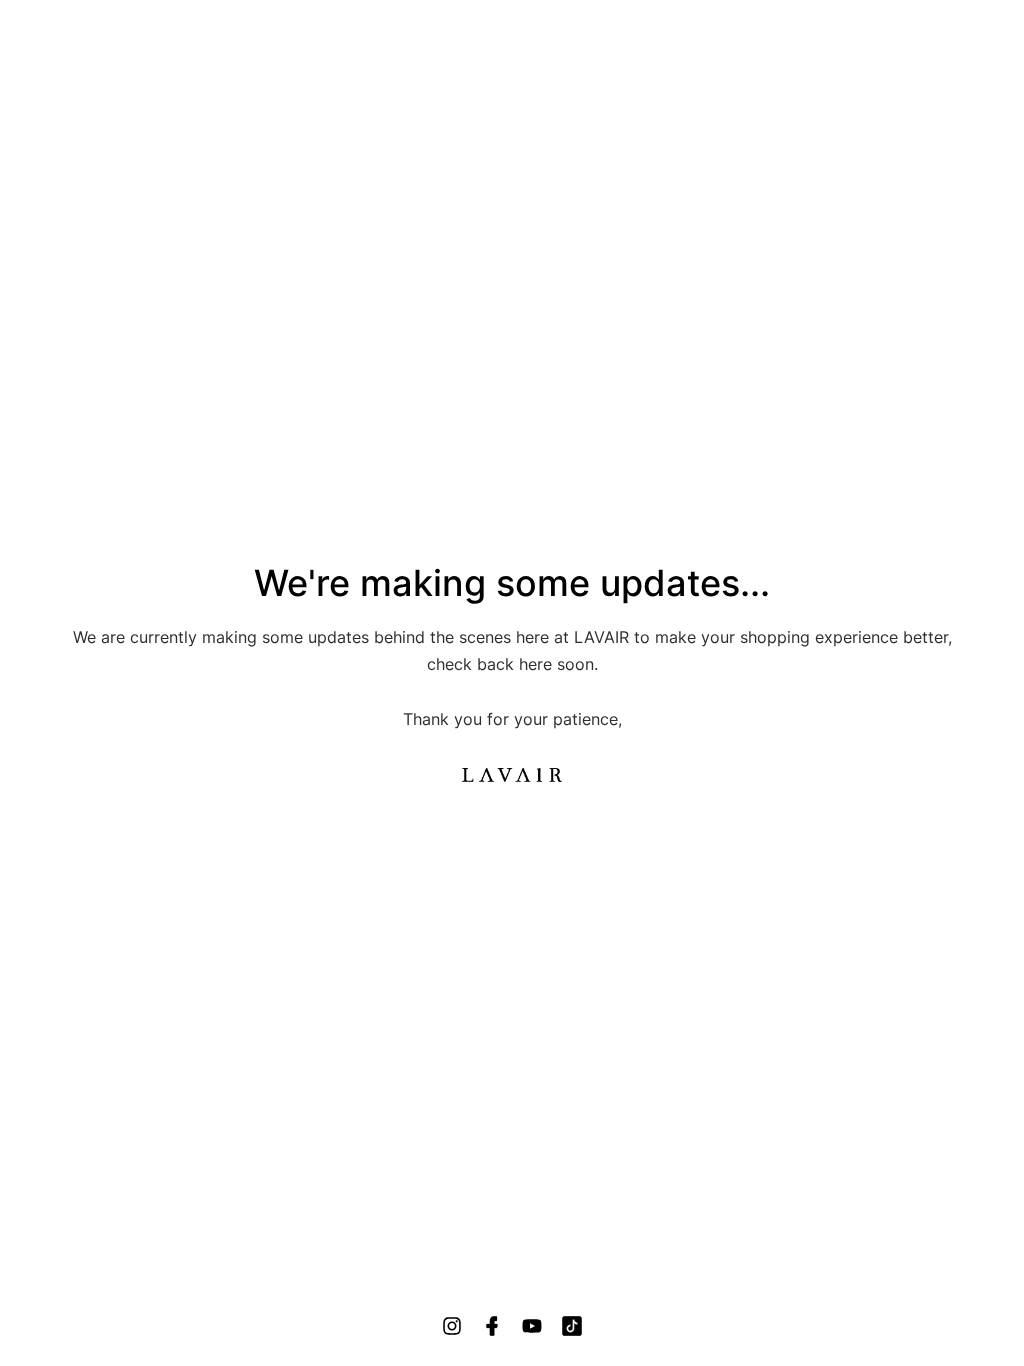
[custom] (452, 1326)
